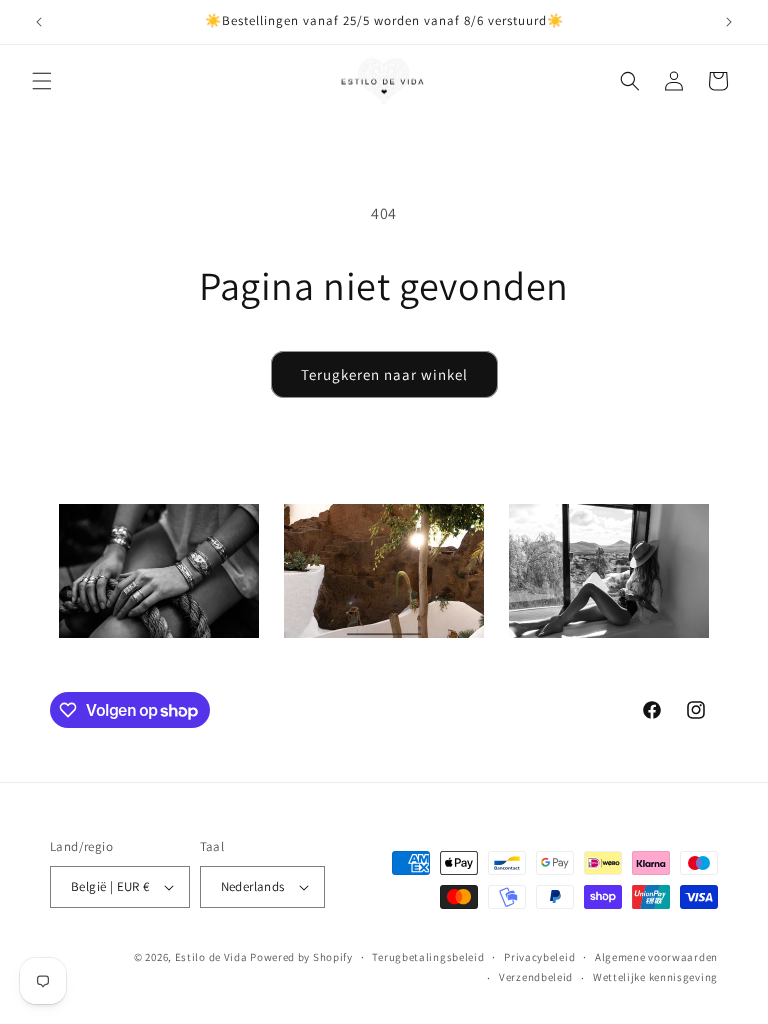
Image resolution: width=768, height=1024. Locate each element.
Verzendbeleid (536, 977)
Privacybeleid (539, 957)
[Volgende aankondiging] (729, 22)
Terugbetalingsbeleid (428, 957)
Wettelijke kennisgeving (655, 977)
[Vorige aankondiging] (39, 22)
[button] (42, 81)
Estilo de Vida (213, 957)
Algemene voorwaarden (656, 957)
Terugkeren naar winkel (384, 374)
